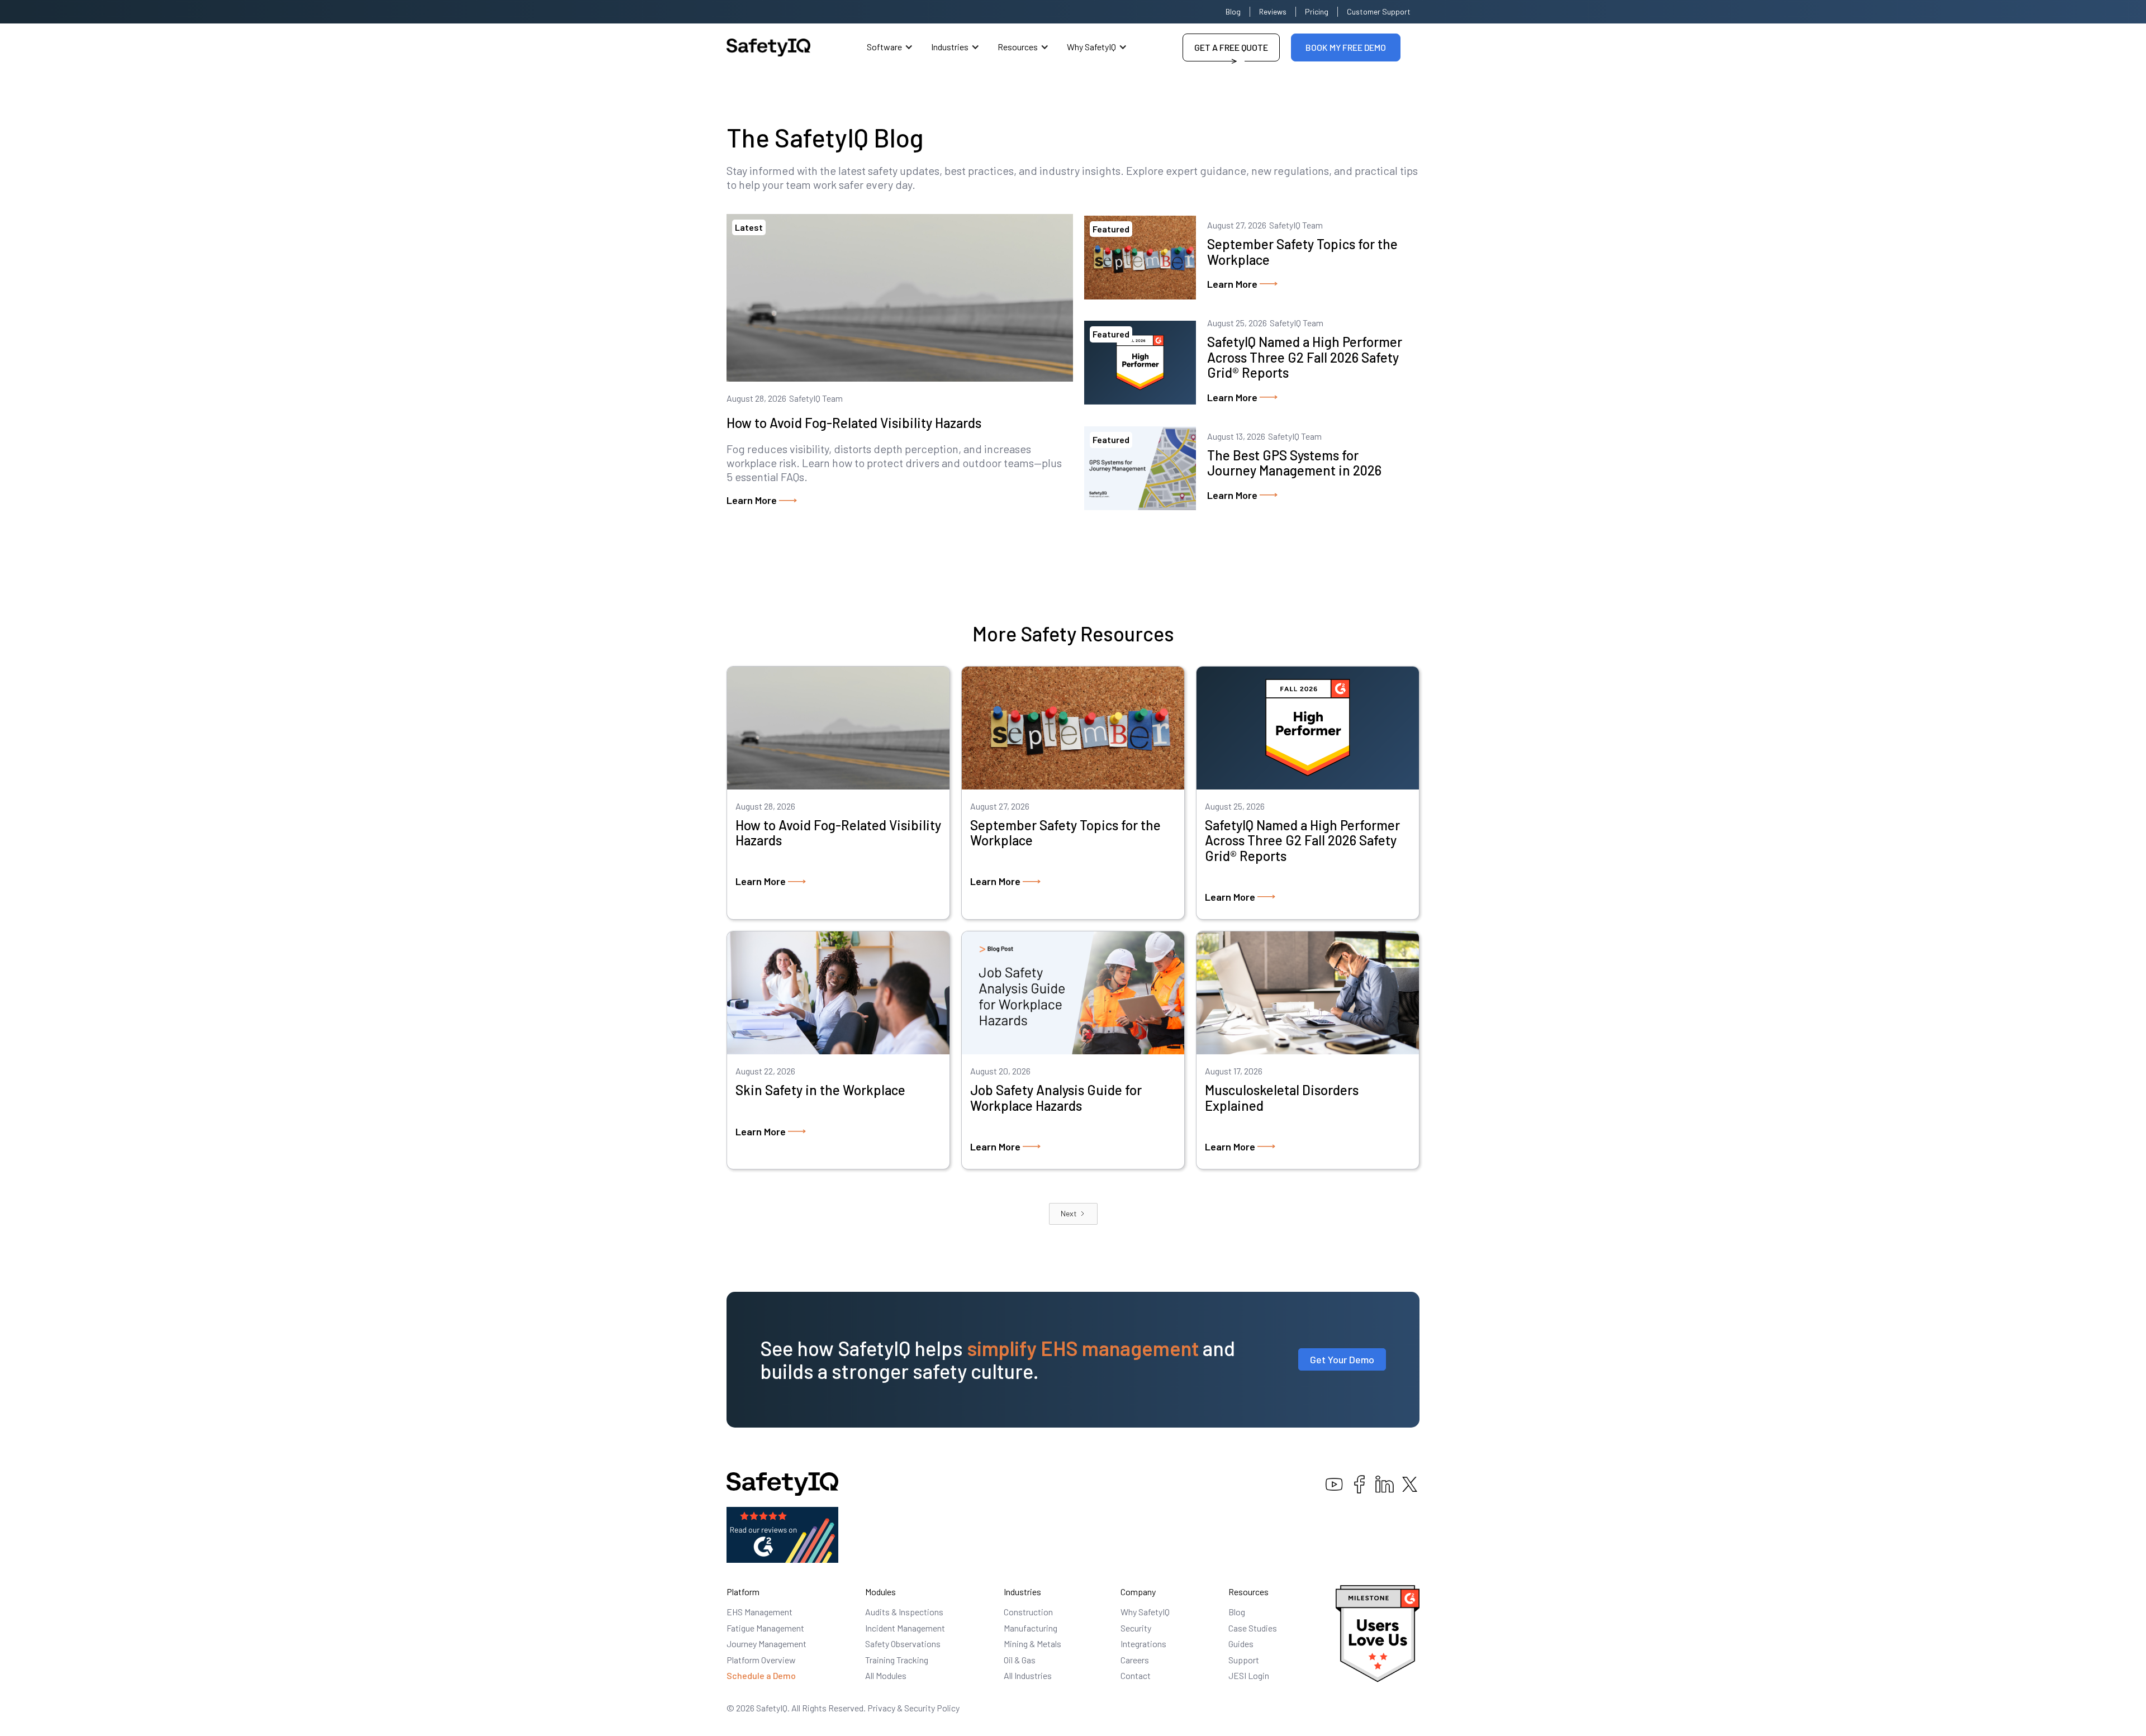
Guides (1241, 1644)
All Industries (1028, 1675)
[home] (768, 47)
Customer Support (1379, 11)
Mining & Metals (1032, 1644)
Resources (1018, 47)
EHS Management (759, 1612)
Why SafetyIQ (1091, 47)
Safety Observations (903, 1644)
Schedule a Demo (761, 1675)
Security (1136, 1628)
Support (1244, 1660)
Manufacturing (1031, 1628)
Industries (950, 47)
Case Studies (1253, 1628)
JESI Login (1249, 1675)
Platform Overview (761, 1660)
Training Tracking (897, 1660)
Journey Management (766, 1644)
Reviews (1273, 11)
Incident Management (905, 1628)
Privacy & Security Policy (913, 1708)
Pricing (1317, 11)
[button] (890, 47)
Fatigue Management (765, 1628)
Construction (1028, 1612)
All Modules (886, 1675)
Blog (1233, 11)
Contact (1136, 1675)
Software (884, 47)
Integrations (1143, 1644)
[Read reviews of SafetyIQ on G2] (782, 1533)
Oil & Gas (1020, 1660)
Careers (1135, 1660)
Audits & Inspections (904, 1612)
